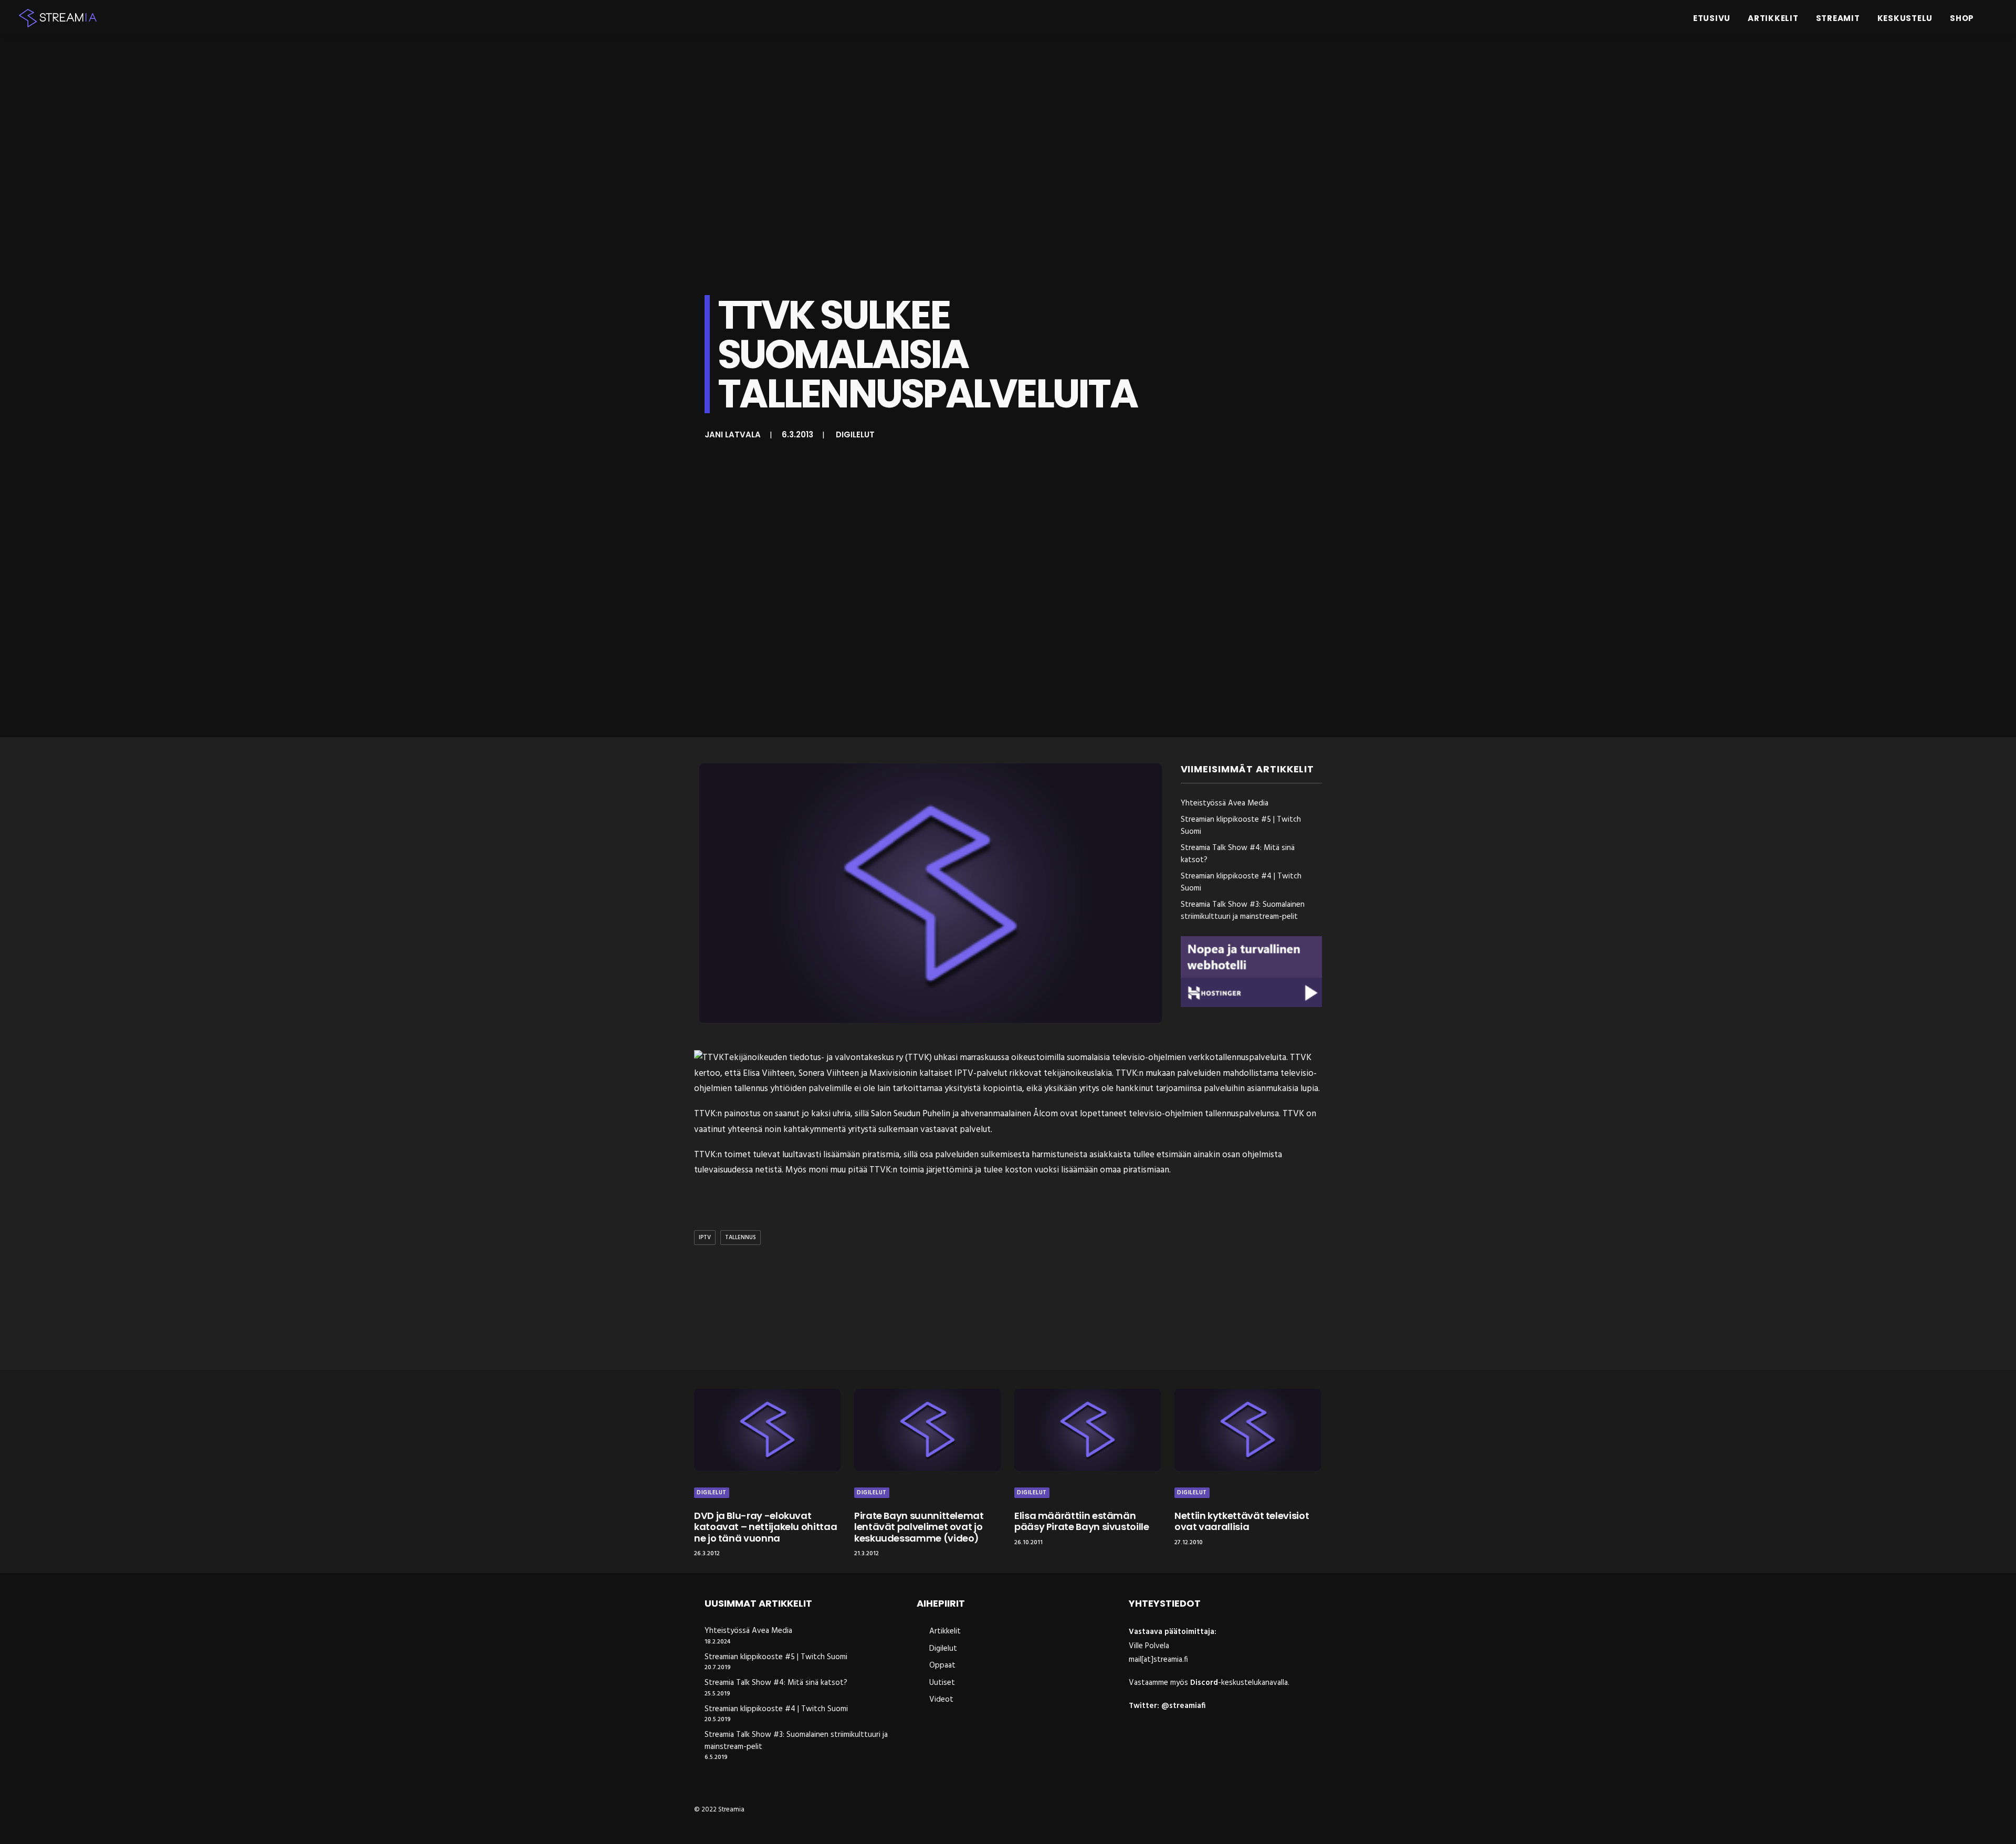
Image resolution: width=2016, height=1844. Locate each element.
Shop (1962, 18)
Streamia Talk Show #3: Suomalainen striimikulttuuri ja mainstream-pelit (796, 1741)
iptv (705, 1238)
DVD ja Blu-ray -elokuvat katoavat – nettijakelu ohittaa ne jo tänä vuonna (765, 1527)
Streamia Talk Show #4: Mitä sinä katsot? (776, 1683)
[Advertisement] (1011, 1309)
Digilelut (855, 434)
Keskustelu (1905, 18)
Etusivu (1712, 18)
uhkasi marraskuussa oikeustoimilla (999, 1058)
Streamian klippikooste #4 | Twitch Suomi (776, 1709)
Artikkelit (1773, 18)
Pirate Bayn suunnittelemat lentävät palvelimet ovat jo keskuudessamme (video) (919, 1527)
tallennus (741, 1238)
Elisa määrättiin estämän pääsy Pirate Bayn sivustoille (1082, 1521)
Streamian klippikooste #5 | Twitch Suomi (776, 1657)
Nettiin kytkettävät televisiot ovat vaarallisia (1242, 1521)
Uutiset (942, 1683)
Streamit (1838, 18)
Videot (941, 1700)
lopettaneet (1103, 1114)
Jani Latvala (733, 434)
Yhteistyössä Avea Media (748, 1631)
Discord (1204, 1683)
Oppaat (942, 1665)
